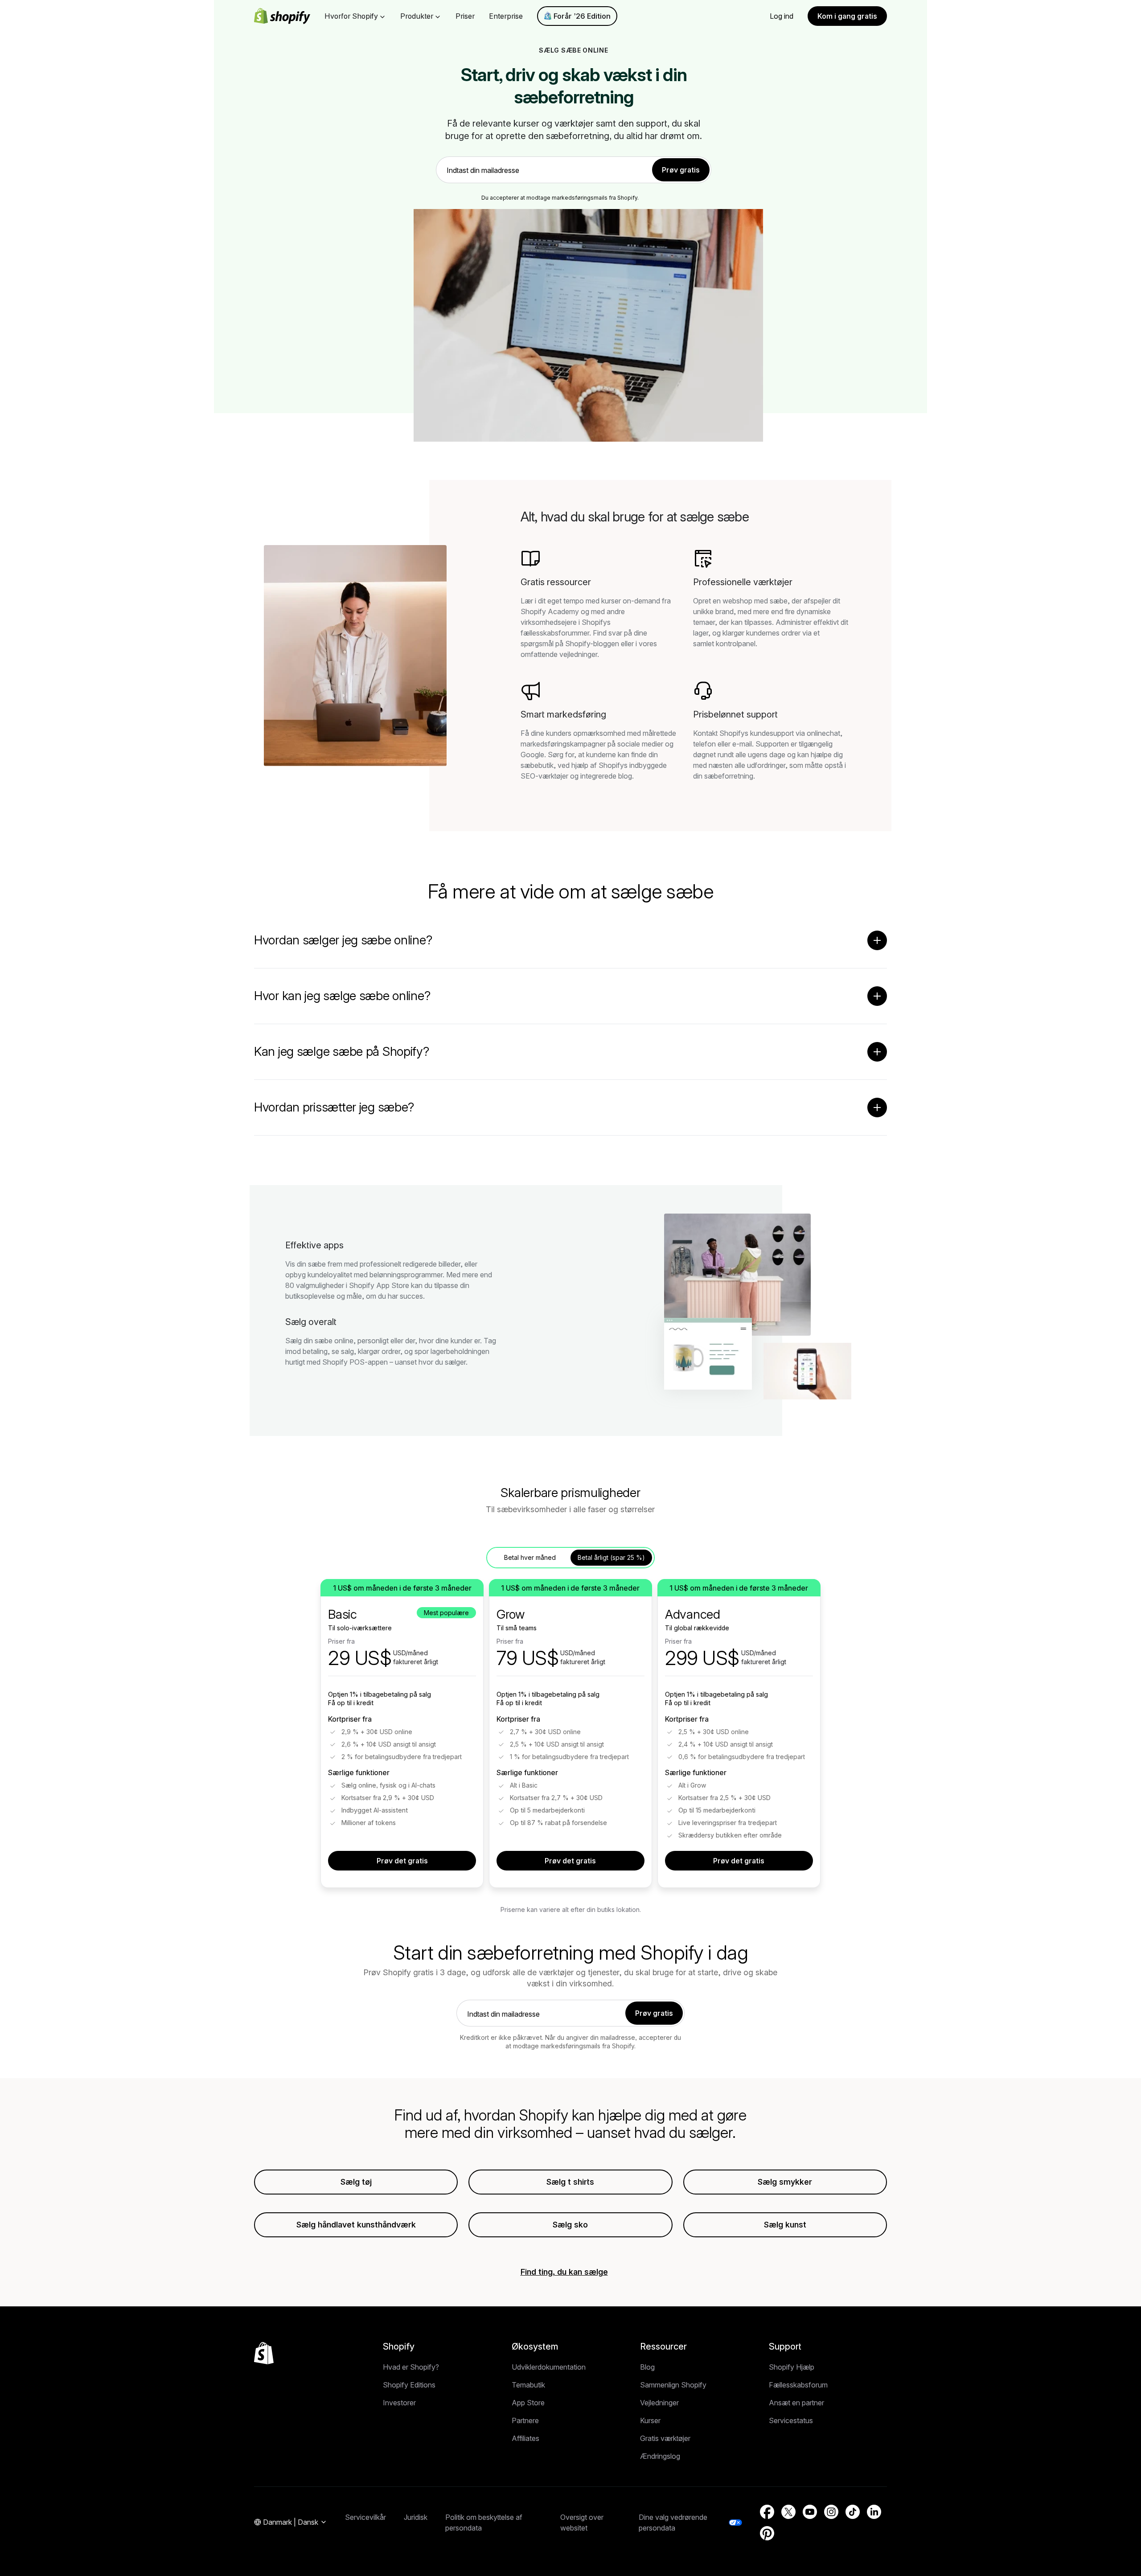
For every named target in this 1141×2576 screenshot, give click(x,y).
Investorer (399, 2403)
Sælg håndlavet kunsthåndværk (356, 2225)
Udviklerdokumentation (549, 2367)
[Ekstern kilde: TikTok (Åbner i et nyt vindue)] (853, 2512)
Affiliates (525, 2438)
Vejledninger (659, 2403)
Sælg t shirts (570, 2182)
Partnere (525, 2420)
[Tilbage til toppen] (264, 2353)
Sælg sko (570, 2225)
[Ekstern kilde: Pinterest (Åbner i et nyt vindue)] (767, 2533)
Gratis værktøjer (665, 2438)
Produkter (417, 16)
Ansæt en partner (796, 2403)
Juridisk (416, 2517)
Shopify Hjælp (792, 2367)
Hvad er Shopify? (411, 2367)
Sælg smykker (785, 2182)
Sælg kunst (785, 2225)
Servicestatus (791, 2420)
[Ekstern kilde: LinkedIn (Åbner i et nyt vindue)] (874, 2512)
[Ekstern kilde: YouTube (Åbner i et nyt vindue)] (810, 2512)
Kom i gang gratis (847, 16)
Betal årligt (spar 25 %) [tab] (611, 1557)
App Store (528, 2403)
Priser (465, 16)
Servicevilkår (365, 2517)
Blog (647, 2367)
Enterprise (506, 16)
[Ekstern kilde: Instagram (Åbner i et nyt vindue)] (831, 2512)
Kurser (650, 2420)
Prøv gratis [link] (681, 170)
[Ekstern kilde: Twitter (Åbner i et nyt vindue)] (788, 2512)
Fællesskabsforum (798, 2385)
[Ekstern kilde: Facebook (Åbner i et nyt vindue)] (767, 2512)
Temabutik (528, 2385)
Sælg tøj (356, 2182)
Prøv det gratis (402, 1861)
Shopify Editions (409, 2385)
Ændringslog (660, 2456)
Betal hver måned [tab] (530, 1557)
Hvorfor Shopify (351, 16)
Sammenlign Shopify (673, 2385)
